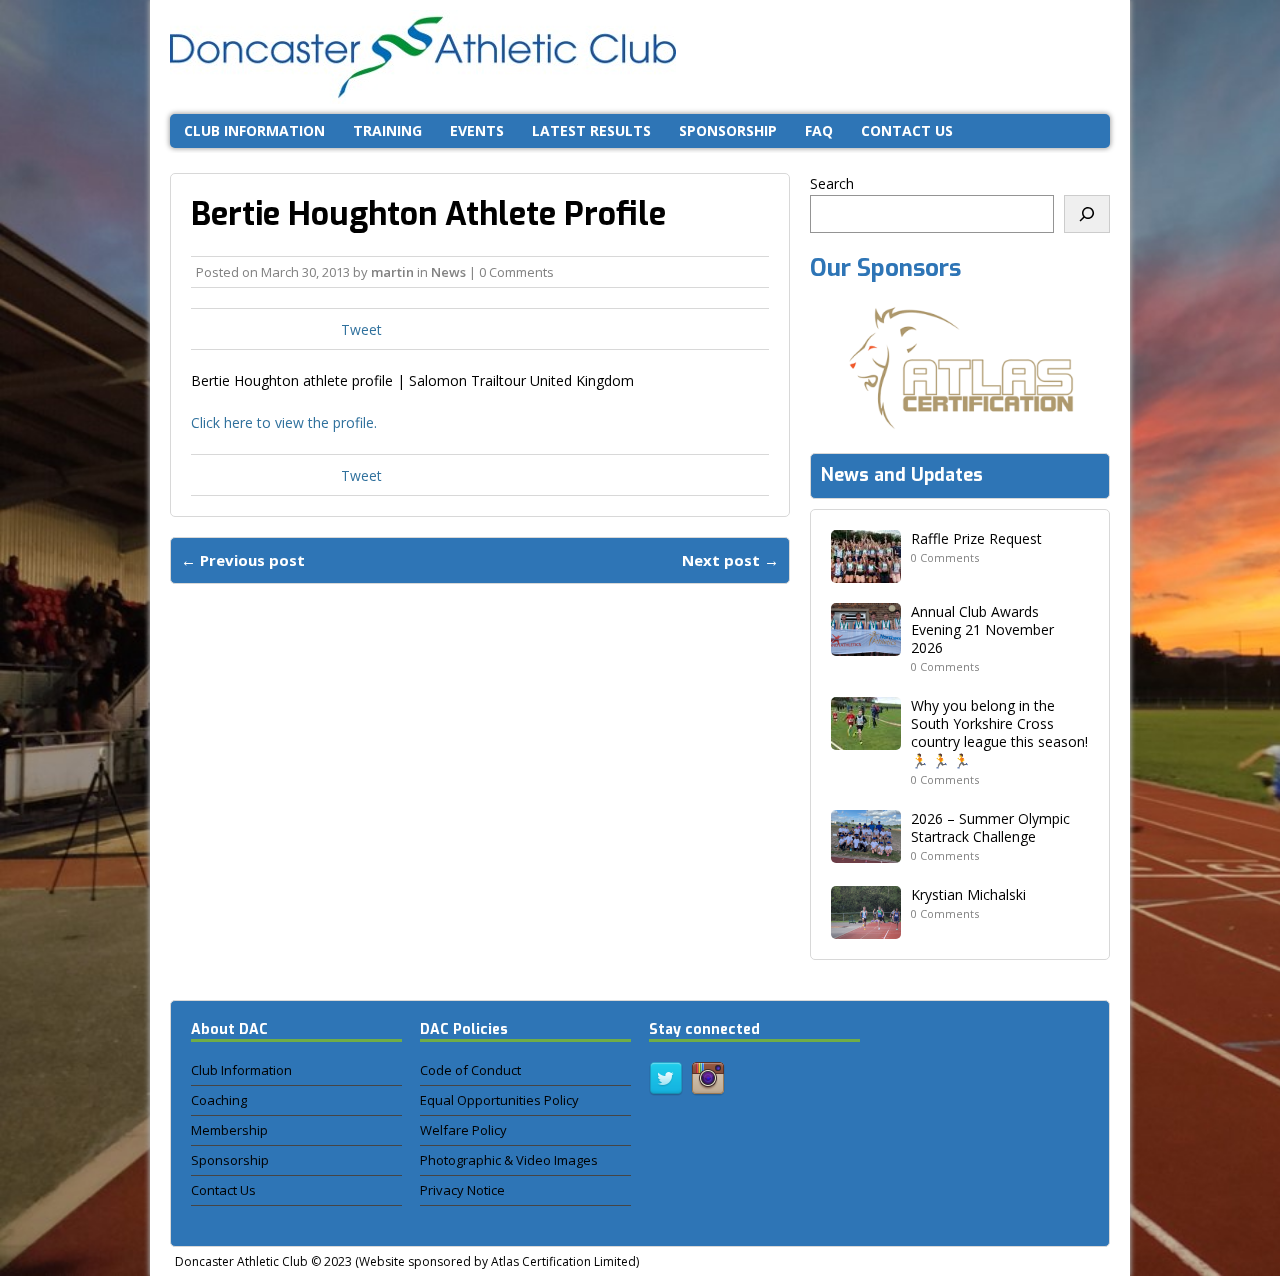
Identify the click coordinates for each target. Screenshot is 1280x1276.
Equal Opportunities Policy (499, 1100)
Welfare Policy (463, 1130)
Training (387, 130)
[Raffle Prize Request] (866, 570)
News (448, 272)
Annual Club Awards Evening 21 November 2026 (982, 629)
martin (392, 272)
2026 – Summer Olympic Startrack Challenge (990, 827)
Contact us (907, 130)
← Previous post (243, 560)
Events (477, 130)
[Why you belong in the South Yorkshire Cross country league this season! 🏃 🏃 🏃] (866, 738)
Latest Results (591, 130)
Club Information (254, 130)
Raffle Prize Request (976, 538)
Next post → (730, 560)
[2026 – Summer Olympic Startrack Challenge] (866, 850)
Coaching (219, 1100)
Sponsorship (728, 130)
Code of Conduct (470, 1070)
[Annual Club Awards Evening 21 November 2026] (866, 643)
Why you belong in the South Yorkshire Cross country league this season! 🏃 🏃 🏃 (999, 733)
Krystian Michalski (968, 894)
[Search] (1087, 214)
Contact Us (223, 1190)
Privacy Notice (462, 1190)
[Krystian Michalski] (866, 927)
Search (832, 183)
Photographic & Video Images (509, 1160)
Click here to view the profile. (284, 422)
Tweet (361, 329)
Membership (229, 1130)
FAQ (819, 130)
